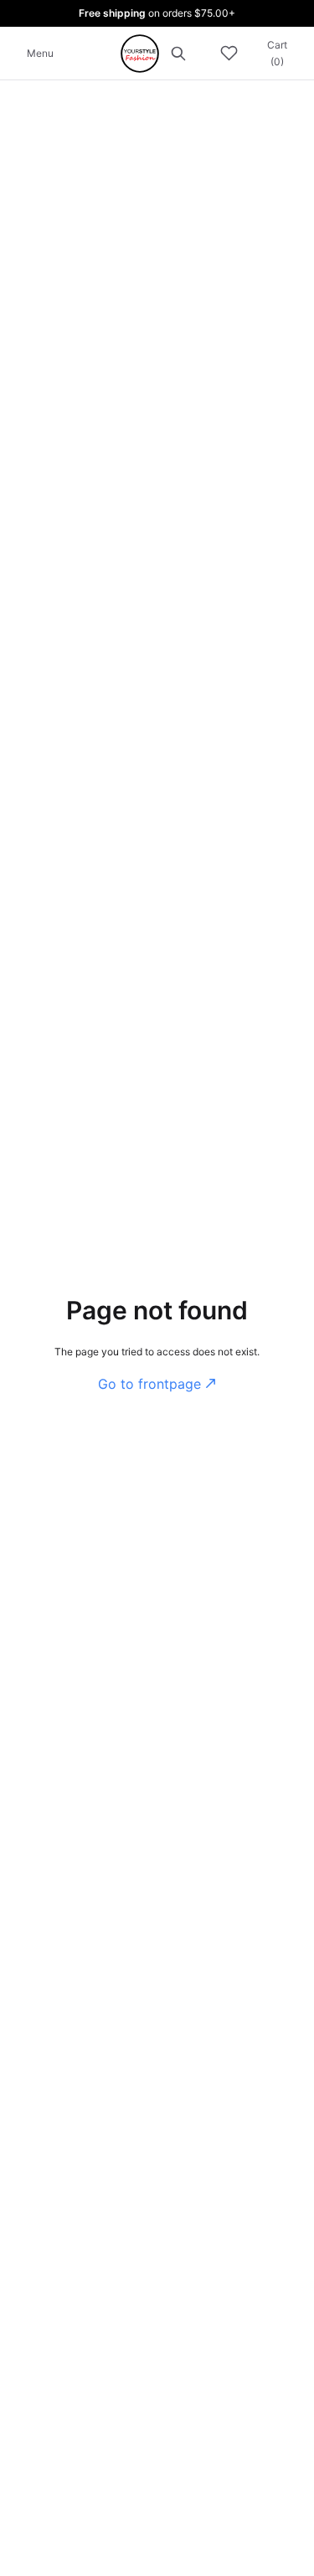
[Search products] (178, 53)
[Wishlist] (229, 54)
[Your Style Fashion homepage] (140, 54)
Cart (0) (277, 53)
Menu (40, 53)
